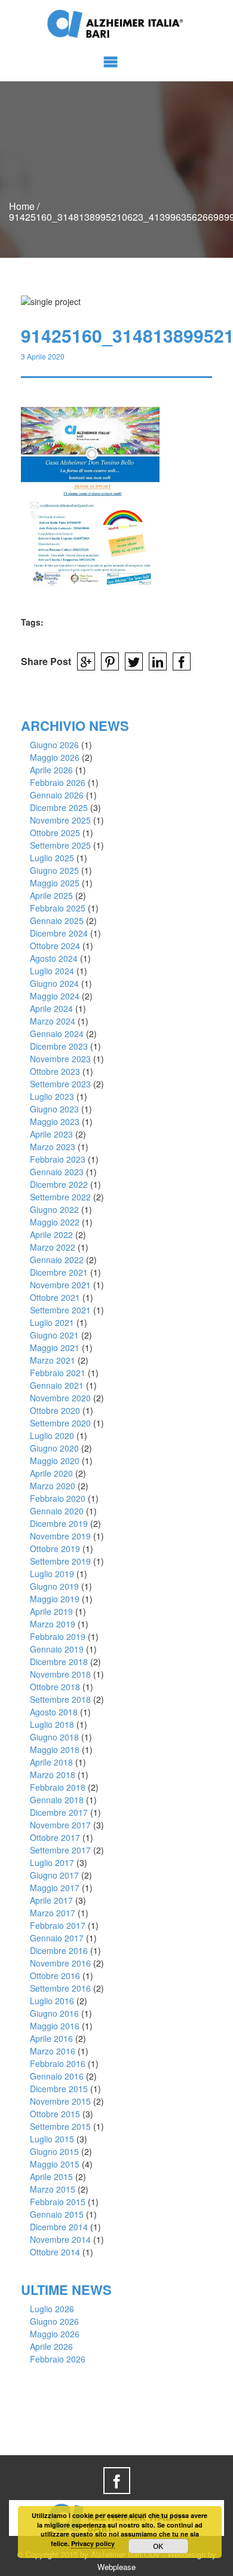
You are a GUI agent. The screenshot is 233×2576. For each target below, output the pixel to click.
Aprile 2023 (51, 1134)
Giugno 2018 (54, 1737)
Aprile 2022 (51, 1234)
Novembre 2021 (60, 1285)
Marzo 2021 (53, 1360)
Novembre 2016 (60, 1963)
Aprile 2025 (51, 895)
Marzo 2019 (53, 1624)
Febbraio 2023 (58, 1159)
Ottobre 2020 (55, 1410)
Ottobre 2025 (55, 833)
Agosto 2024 (54, 958)
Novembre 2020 (60, 1398)
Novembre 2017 (60, 1825)
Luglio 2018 (52, 1724)
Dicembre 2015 (59, 2089)
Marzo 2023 (53, 1147)
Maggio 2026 (55, 757)
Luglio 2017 (52, 1862)
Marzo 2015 (53, 2189)
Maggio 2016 (55, 2026)
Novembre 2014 (60, 2239)
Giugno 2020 (54, 1448)
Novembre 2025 (60, 820)
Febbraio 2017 (58, 1925)
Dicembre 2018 (59, 1662)
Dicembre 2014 (59, 2227)
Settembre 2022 (60, 1197)
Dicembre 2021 (59, 1272)
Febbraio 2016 (58, 2063)
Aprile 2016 (51, 2038)
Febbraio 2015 (58, 2202)
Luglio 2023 (52, 1096)
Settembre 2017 (60, 1850)
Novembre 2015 (60, 2101)
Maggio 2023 (55, 1121)
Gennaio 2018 (57, 1800)
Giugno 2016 (54, 2013)
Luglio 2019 (52, 1574)
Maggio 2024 (55, 996)
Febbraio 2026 (58, 782)
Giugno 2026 (54, 745)
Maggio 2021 (55, 1348)
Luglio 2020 (52, 1435)
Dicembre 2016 (59, 1950)
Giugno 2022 (54, 1209)
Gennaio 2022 (57, 1260)
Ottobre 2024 (55, 946)
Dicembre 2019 (59, 1523)
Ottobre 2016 (55, 1976)
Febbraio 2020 (58, 1498)
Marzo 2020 (53, 1486)
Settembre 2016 (60, 1988)
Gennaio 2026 (57, 795)
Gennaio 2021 (57, 1385)
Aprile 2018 (51, 1762)
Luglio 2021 (52, 1322)
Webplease (116, 2567)
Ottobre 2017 (55, 1837)
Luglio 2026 (52, 2309)
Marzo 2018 (53, 1775)
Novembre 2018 (60, 1674)
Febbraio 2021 (58, 1373)
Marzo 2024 (53, 1021)
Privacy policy (93, 2543)
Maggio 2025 (55, 883)
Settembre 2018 (60, 1699)
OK (158, 2546)
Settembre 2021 (60, 1310)
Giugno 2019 (54, 1586)
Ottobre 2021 (55, 1297)
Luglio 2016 (52, 2001)
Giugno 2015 (54, 2151)
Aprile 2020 (51, 1473)
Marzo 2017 (53, 1913)
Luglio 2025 (52, 858)
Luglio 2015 (52, 2139)
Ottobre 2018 (55, 1687)
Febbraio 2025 (58, 908)
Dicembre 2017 (59, 1812)
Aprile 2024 (51, 1008)
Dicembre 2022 (59, 1184)
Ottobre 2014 (55, 2252)
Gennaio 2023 (57, 1172)
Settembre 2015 (60, 2126)
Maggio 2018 (55, 1749)
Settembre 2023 (60, 1084)
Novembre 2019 (60, 1536)
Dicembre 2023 (59, 1046)
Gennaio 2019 (57, 1649)
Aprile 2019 (51, 1611)
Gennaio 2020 (57, 1511)
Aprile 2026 (51, 770)
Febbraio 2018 (58, 1787)
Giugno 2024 (54, 983)
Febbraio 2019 (58, 1636)
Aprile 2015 (51, 2176)
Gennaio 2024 (57, 1034)
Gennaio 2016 (57, 2076)
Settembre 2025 (60, 845)
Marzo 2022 (53, 1247)
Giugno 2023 (54, 1109)
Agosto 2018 (54, 1712)
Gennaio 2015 (57, 2214)
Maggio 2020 (55, 1461)
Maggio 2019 (55, 1599)
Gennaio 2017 (57, 1938)
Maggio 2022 (55, 1222)
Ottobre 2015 (55, 2114)
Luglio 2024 (52, 971)
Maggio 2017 (55, 1888)
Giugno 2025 (54, 870)
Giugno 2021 (54, 1335)
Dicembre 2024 (59, 933)
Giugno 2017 (54, 1875)
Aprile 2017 (51, 1900)
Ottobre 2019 (55, 1548)
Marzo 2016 (53, 2051)
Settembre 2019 (60, 1561)
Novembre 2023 (60, 1059)
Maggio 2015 (55, 2164)
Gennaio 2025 (57, 920)
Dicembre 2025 (59, 807)
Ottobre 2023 (55, 1071)
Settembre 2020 (60, 1423)
